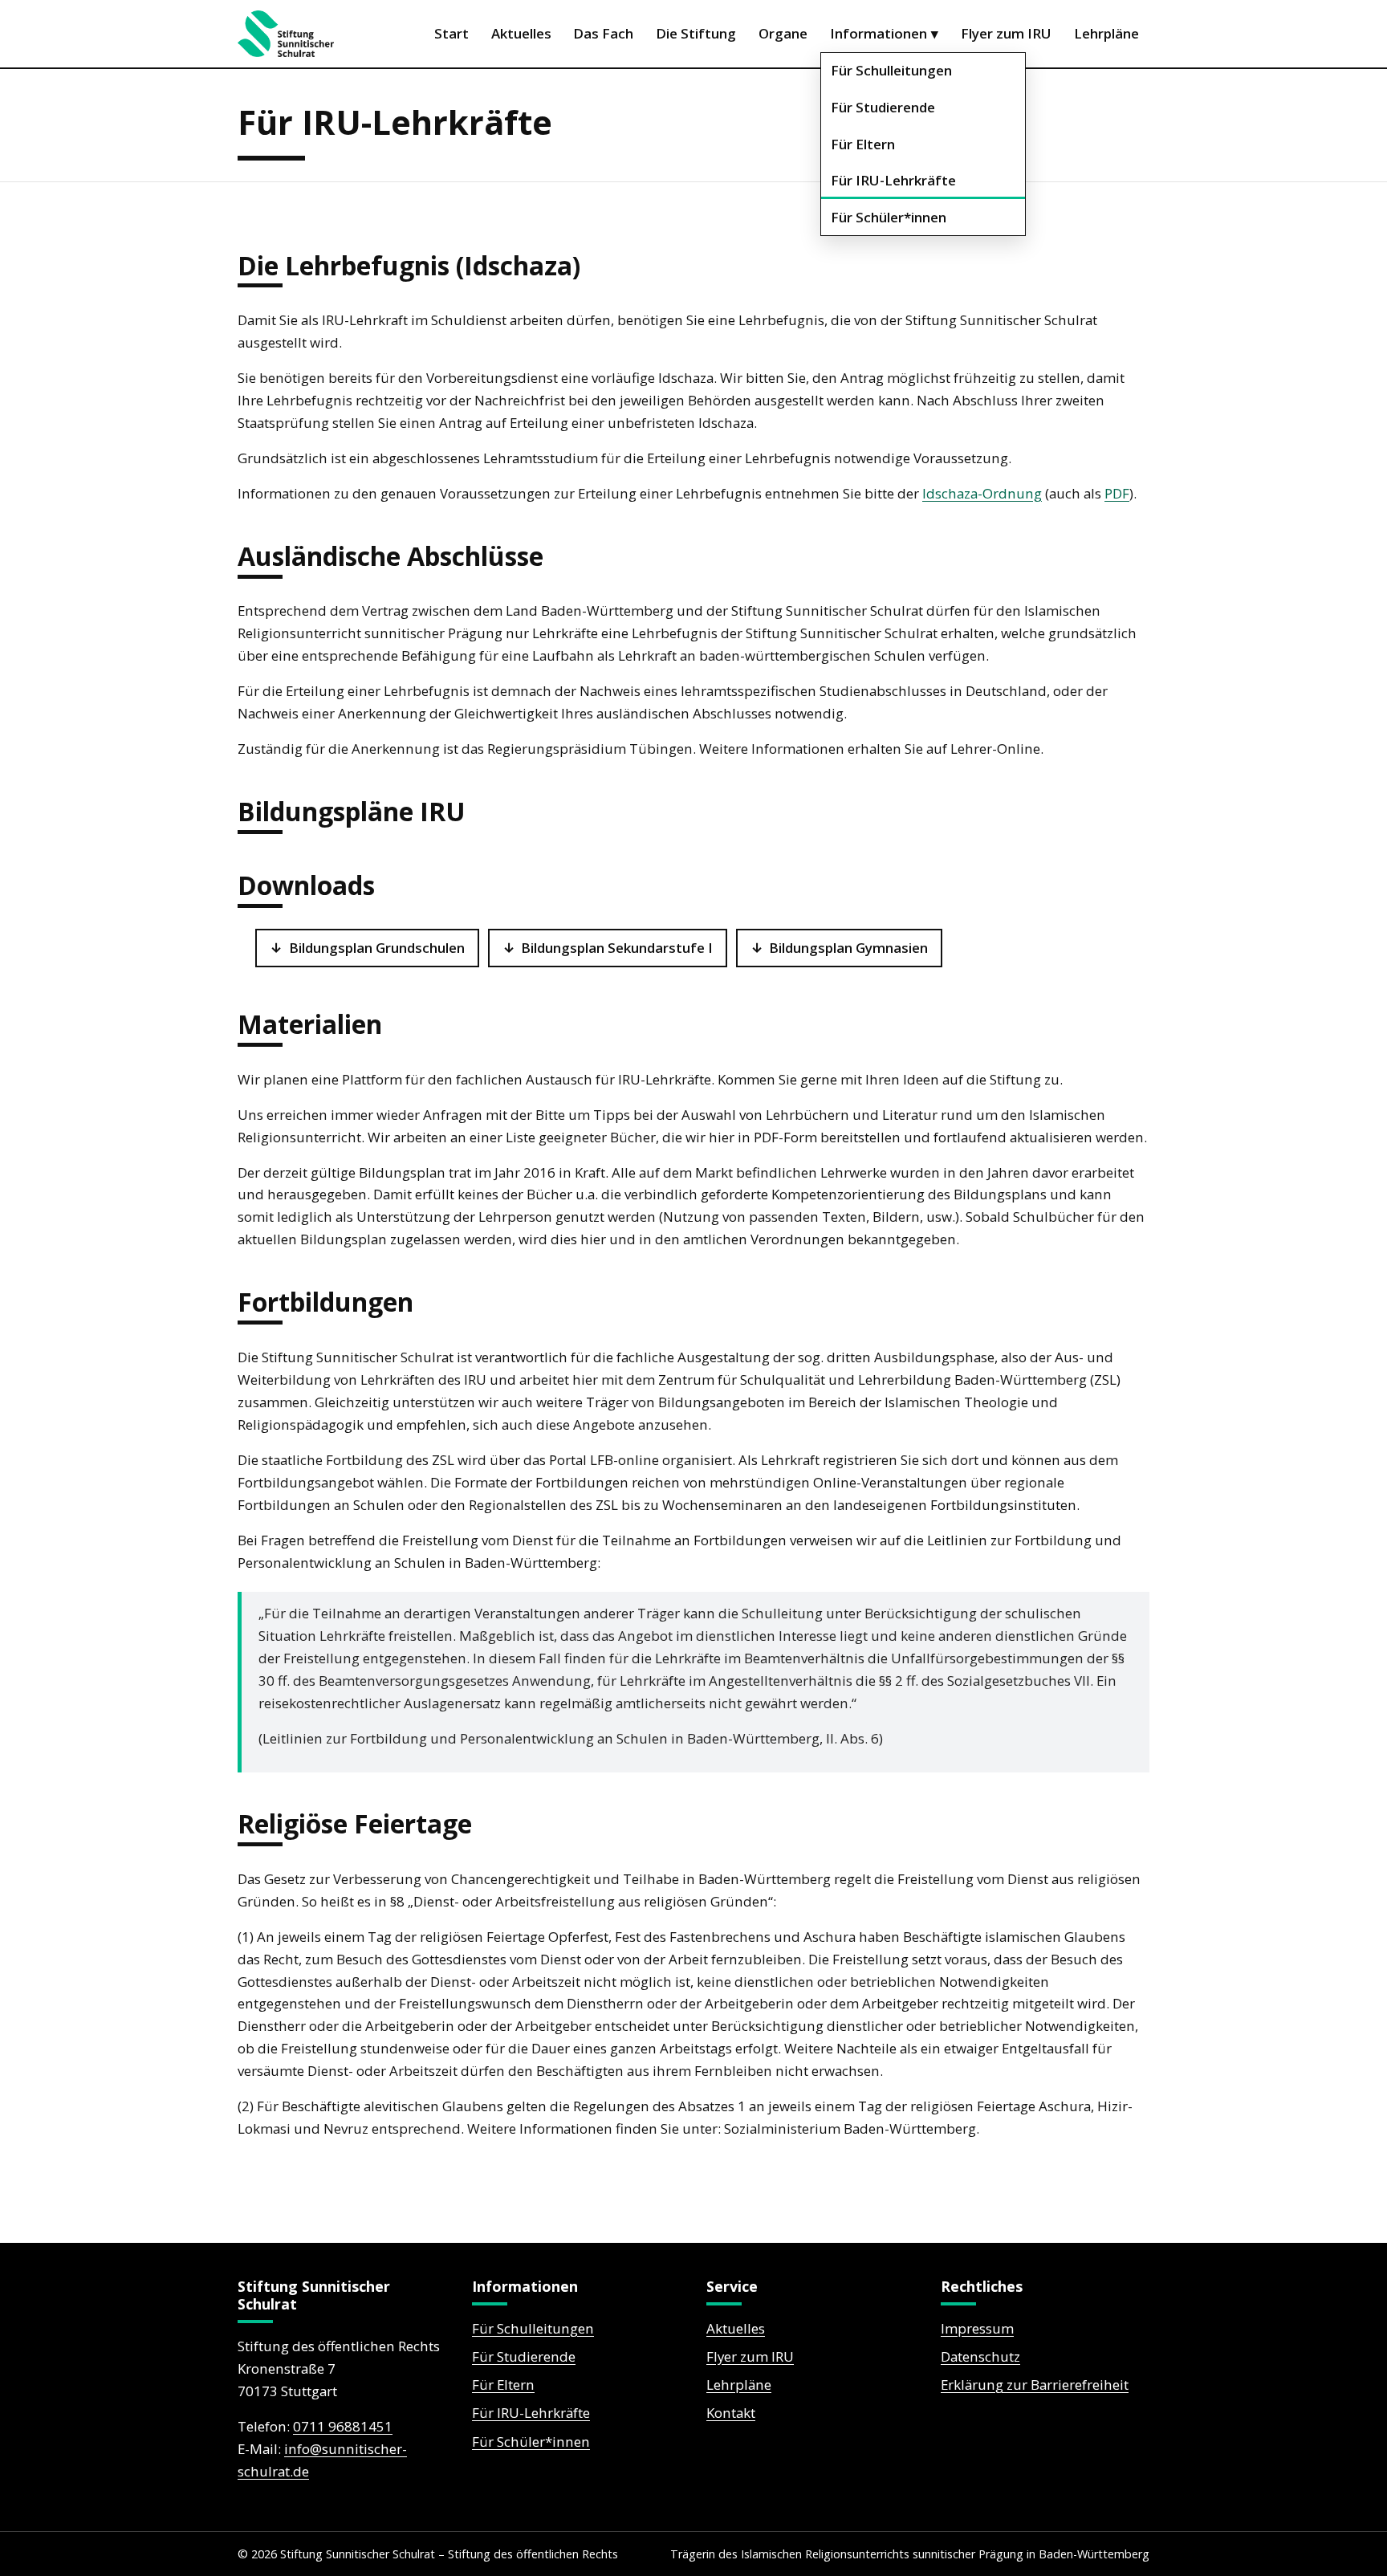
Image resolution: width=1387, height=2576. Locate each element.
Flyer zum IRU (1006, 33)
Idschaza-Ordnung (982, 493)
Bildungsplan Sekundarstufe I (617, 948)
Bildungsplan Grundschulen (377, 948)
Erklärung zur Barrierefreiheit (1035, 2385)
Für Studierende (883, 107)
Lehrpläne (1106, 33)
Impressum (977, 2328)
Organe (783, 33)
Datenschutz (980, 2356)
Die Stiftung (696, 33)
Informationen (884, 33)
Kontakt (731, 2413)
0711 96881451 (343, 2426)
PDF (1117, 493)
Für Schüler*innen (889, 217)
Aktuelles (521, 33)
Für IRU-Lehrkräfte (893, 180)
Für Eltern (863, 144)
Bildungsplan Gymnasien (848, 948)
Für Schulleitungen (891, 70)
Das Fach (603, 33)
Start (451, 33)
